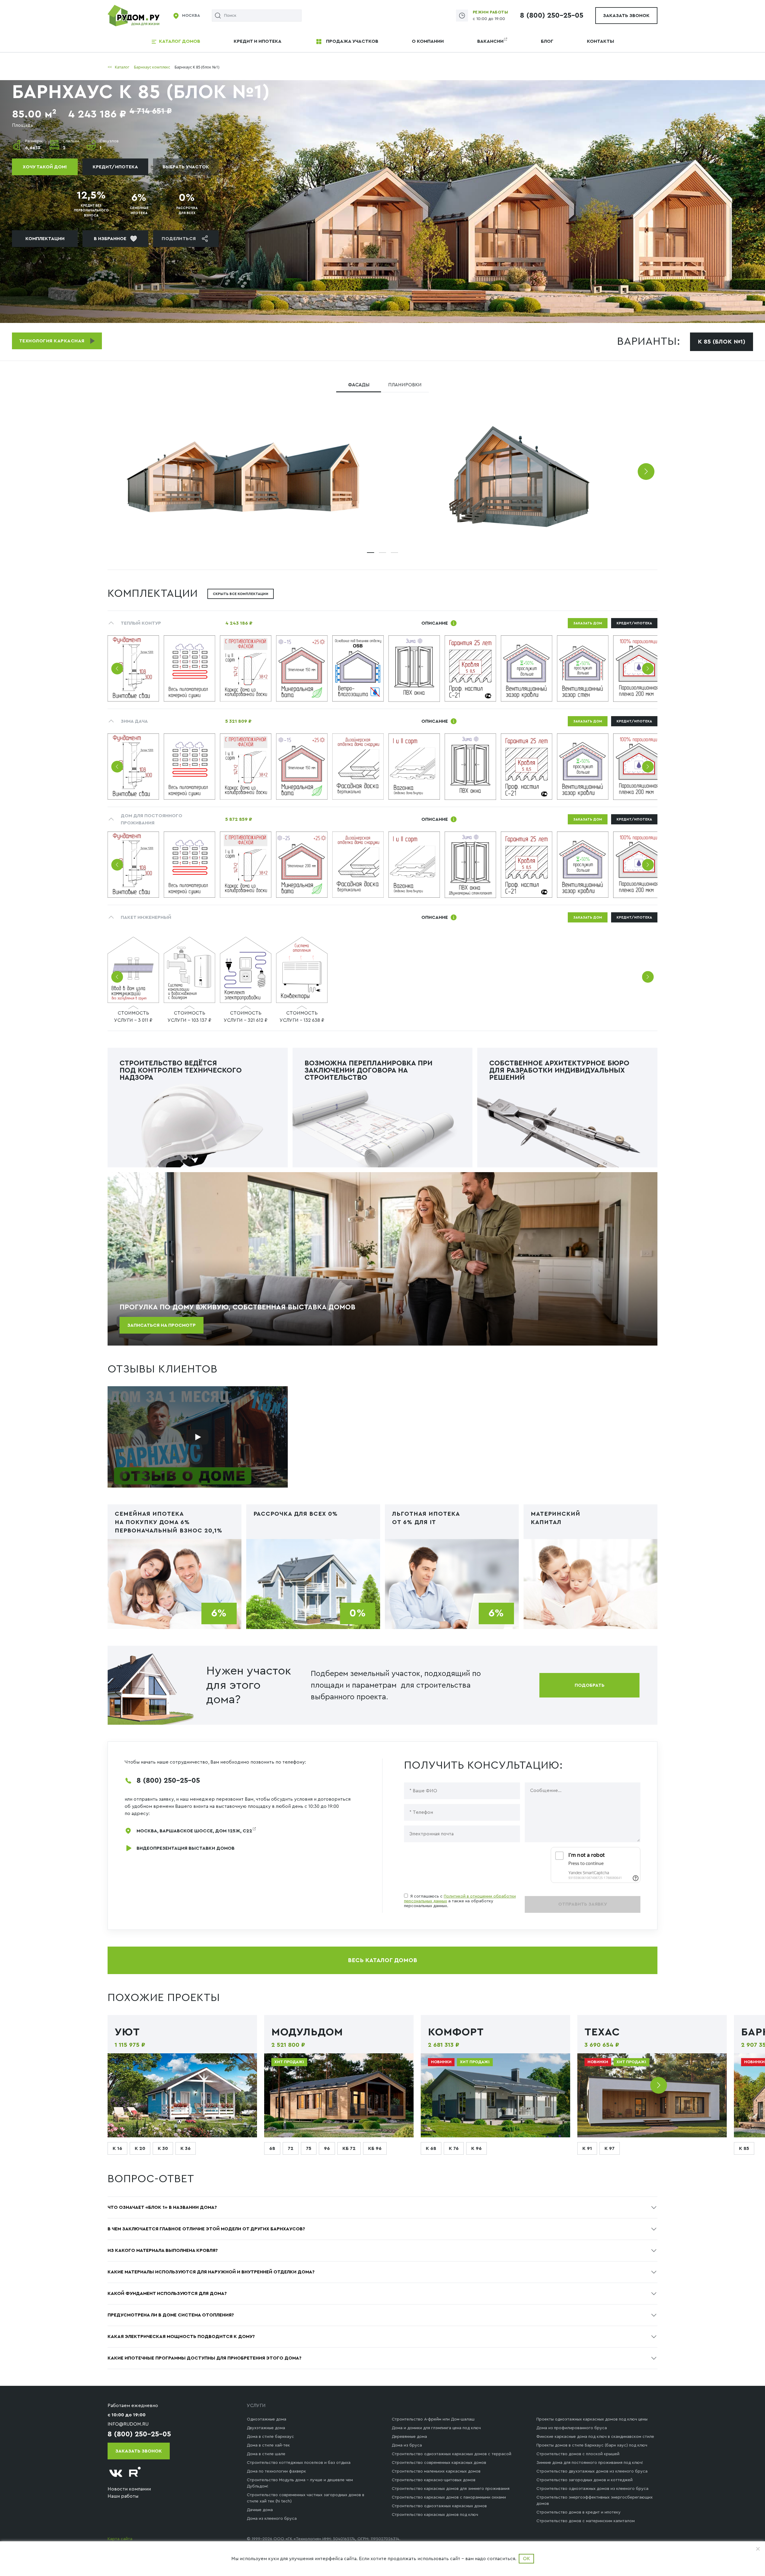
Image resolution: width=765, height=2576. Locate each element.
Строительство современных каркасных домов (439, 2463)
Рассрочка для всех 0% (296, 1514)
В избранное (110, 239)
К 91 (587, 2148)
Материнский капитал (556, 1518)
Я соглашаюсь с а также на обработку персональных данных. (460, 1901)
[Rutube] (135, 2473)
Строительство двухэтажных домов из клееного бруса (592, 2471)
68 (272, 2148)
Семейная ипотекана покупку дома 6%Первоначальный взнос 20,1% (169, 1522)
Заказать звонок (626, 16)
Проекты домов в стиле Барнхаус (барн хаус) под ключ (592, 2445)
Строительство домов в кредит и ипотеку (579, 2512)
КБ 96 (375, 2148)
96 (327, 2148)
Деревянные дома (409, 2437)
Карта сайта (120, 2539)
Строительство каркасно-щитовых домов (434, 2480)
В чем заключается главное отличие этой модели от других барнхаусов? (206, 2229)
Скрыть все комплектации (241, 594)
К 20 (140, 2148)
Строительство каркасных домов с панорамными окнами (449, 2497)
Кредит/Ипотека (115, 167)
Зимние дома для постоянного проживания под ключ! (590, 2463)
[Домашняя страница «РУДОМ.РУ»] (134, 15)
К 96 (476, 2148)
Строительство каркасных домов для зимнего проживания (451, 2489)
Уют (127, 2032)
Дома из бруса (407, 2445)
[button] (646, 472)
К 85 (744, 2148)
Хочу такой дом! (45, 167)
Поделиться (179, 239)
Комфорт (456, 2032)
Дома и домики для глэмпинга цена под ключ (436, 2428)
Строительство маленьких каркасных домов (436, 2471)
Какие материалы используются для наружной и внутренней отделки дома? (211, 2272)
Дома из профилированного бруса (572, 2428)
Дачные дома (260, 2510)
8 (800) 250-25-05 (552, 16)
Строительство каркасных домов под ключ (435, 2515)
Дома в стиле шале (266, 2454)
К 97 (610, 2148)
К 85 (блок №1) (722, 342)
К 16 (117, 2148)
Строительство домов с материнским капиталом (586, 2521)
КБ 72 (349, 2148)
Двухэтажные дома (266, 2428)
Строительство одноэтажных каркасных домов (439, 2506)
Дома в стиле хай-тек (268, 2445)
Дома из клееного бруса (272, 2519)
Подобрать (590, 1685)
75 (309, 2148)
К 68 (431, 2148)
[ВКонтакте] (116, 2473)
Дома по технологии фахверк (276, 2471)
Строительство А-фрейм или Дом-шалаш (433, 2419)
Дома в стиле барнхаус (270, 2437)
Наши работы (123, 2496)
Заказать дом (588, 623)
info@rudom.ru (128, 2424)
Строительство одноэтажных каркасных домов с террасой (452, 2454)
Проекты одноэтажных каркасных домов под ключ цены (592, 2419)
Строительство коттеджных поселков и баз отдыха (299, 2463)
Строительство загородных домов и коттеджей (585, 2480)
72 (291, 2148)
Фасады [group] (359, 385)
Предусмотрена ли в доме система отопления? (171, 2315)
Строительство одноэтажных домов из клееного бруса (592, 2489)
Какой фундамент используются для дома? (167, 2293)
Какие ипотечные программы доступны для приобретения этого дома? (205, 2358)
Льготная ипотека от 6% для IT (426, 1518)
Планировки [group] (405, 385)
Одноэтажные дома (267, 2419)
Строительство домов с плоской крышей (578, 2454)
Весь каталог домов (382, 1960)
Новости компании (129, 2489)
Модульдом (307, 2032)
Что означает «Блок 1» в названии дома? (162, 2207)
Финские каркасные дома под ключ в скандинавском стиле (595, 2437)
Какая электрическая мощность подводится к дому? (181, 2336)
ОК (526, 2559)
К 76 (454, 2148)
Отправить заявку (583, 1904)
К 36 (186, 2148)
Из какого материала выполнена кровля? (163, 2250)
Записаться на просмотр (162, 1325)
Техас (602, 2032)
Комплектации (45, 239)
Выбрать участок (186, 167)
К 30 (163, 2148)
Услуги (256, 2406)
